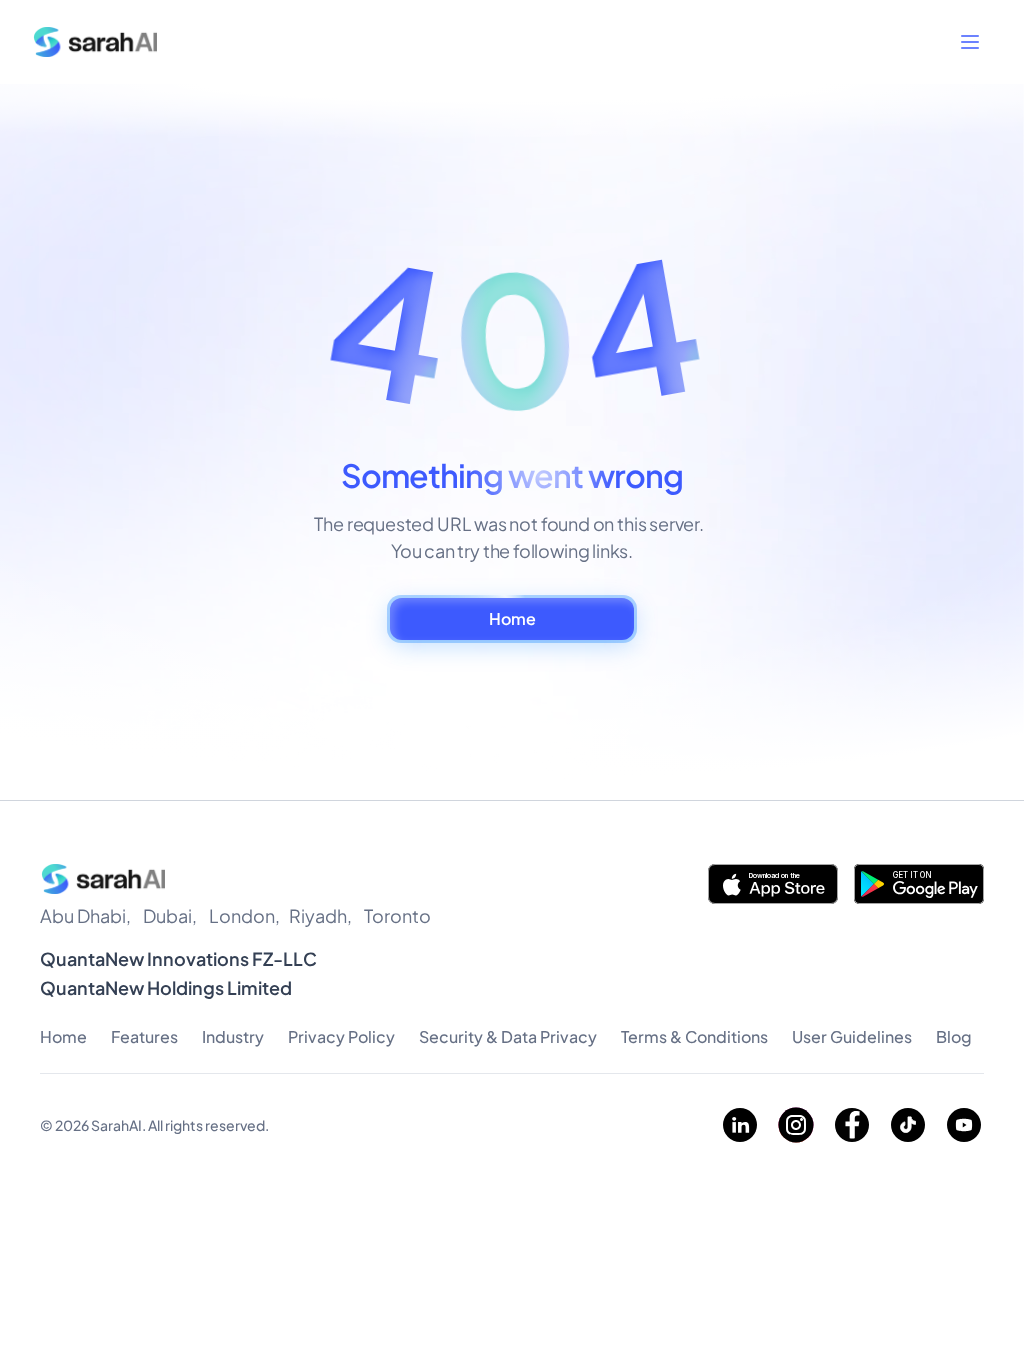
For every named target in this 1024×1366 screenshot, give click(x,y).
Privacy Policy (341, 1036)
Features (144, 1036)
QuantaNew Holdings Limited (166, 987)
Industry (233, 1036)
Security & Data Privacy (508, 1036)
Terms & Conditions (694, 1036)
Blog (954, 1036)
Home (63, 1036)
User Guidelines (852, 1036)
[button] (970, 42)
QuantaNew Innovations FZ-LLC (178, 958)
